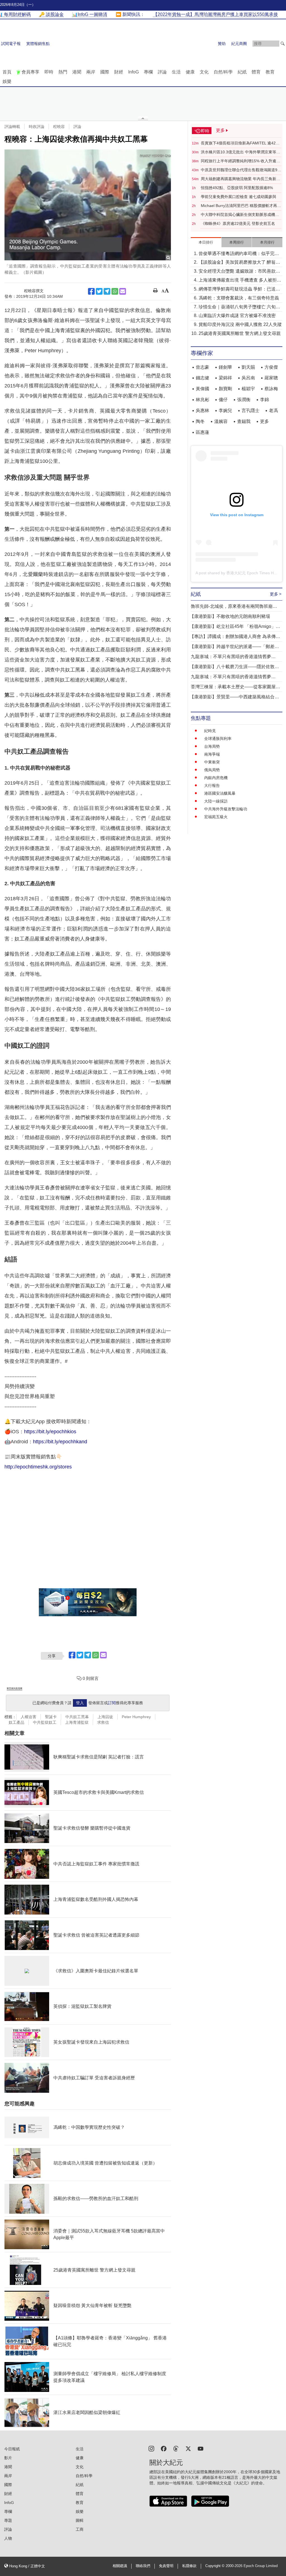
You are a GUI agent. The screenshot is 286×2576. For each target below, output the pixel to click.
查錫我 (244, 421)
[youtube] (201, 2448)
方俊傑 (271, 367)
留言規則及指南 (15, 1688)
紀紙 (242, 72)
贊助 (222, 44)
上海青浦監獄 (77, 1722)
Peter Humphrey (136, 1717)
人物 (8, 2538)
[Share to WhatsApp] (115, 291)
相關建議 (120, 2566)
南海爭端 (212, 754)
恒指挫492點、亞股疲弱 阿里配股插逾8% (237, 188)
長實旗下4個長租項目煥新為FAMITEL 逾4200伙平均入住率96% (240, 143)
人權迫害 (28, 1717)
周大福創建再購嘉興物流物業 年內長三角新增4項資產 (240, 179)
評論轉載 (12, 127)
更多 (264, 421)
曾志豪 (202, 367)
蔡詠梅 (271, 389)
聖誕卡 (51, 1717)
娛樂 (7, 81)
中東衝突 (212, 762)
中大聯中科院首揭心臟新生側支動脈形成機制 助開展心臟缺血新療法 (240, 215)
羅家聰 (271, 378)
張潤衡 (244, 400)
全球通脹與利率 (218, 739)
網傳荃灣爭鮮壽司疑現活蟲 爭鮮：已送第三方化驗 (239, 290)
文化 (204, 72)
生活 (176, 72)
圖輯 (80, 2520)
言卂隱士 (251, 410)
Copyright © (215, 2566)
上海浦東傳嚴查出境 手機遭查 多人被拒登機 (240, 281)
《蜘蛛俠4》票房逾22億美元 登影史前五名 (238, 223)
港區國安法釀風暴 (220, 793)
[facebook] (164, 2448)
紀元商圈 (239, 44)
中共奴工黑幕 (77, 1717)
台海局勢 (212, 746)
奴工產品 (16, 1722)
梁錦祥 (225, 378)
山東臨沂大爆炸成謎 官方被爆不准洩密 (237, 316)
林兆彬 (202, 400)
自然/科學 (223, 72)
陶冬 (200, 421)
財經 (119, 72)
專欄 (148, 72)
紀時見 (210, 731)
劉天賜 (248, 367)
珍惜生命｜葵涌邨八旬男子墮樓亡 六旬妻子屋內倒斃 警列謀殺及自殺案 (239, 307)
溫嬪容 (221, 421)
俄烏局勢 (212, 770)
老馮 (273, 410)
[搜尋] (283, 44)
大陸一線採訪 (216, 801)
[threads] (176, 2448)
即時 (49, 72)
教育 (270, 72)
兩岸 (91, 72)
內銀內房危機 (216, 778)
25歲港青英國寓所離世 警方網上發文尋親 (240, 333)
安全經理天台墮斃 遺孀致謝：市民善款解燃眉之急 (239, 272)
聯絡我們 (143, 2566)
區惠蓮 (202, 432)
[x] (188, 2448)
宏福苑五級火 (216, 817)
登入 (80, 1703)
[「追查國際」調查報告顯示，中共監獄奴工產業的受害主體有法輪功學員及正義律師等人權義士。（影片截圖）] (88, 205)
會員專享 (30, 72)
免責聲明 (166, 2566)
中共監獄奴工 (45, 1722)
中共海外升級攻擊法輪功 (226, 809)
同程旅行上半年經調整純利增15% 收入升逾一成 (240, 161)
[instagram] (151, 2448)
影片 (8, 2458)
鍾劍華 (225, 367)
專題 (8, 2520)
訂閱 (112, 1703)
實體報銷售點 (38, 44)
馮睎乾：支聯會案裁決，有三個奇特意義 (239, 298)
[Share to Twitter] (99, 291)
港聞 (77, 72)
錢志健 (202, 378)
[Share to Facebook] (91, 291)
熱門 (63, 72)
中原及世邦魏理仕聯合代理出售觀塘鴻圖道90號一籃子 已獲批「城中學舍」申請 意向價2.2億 (240, 170)
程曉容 (59, 127)
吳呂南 (248, 378)
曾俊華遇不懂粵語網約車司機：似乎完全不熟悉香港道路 (239, 254)
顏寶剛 (225, 389)
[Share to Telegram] (107, 291)
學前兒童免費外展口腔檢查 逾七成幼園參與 (239, 197)
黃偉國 (202, 389)
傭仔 (223, 400)
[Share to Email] (123, 291)
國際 (105, 72)
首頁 (7, 72)
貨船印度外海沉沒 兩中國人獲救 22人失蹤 (240, 324)
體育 (256, 72)
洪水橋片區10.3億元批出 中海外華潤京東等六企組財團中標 (240, 152)
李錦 (264, 400)
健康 (190, 72)
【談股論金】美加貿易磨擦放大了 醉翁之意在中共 (239, 263)
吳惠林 (202, 410)
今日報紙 (12, 2449)
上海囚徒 (105, 1717)
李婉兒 (225, 410)
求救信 (103, 1722)
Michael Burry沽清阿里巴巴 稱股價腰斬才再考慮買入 (241, 206)
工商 (80, 2529)
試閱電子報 (11, 44)
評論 (162, 72)
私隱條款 (189, 2566)
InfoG (134, 72)
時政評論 (37, 127)
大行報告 (212, 785)
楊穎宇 (248, 389)
